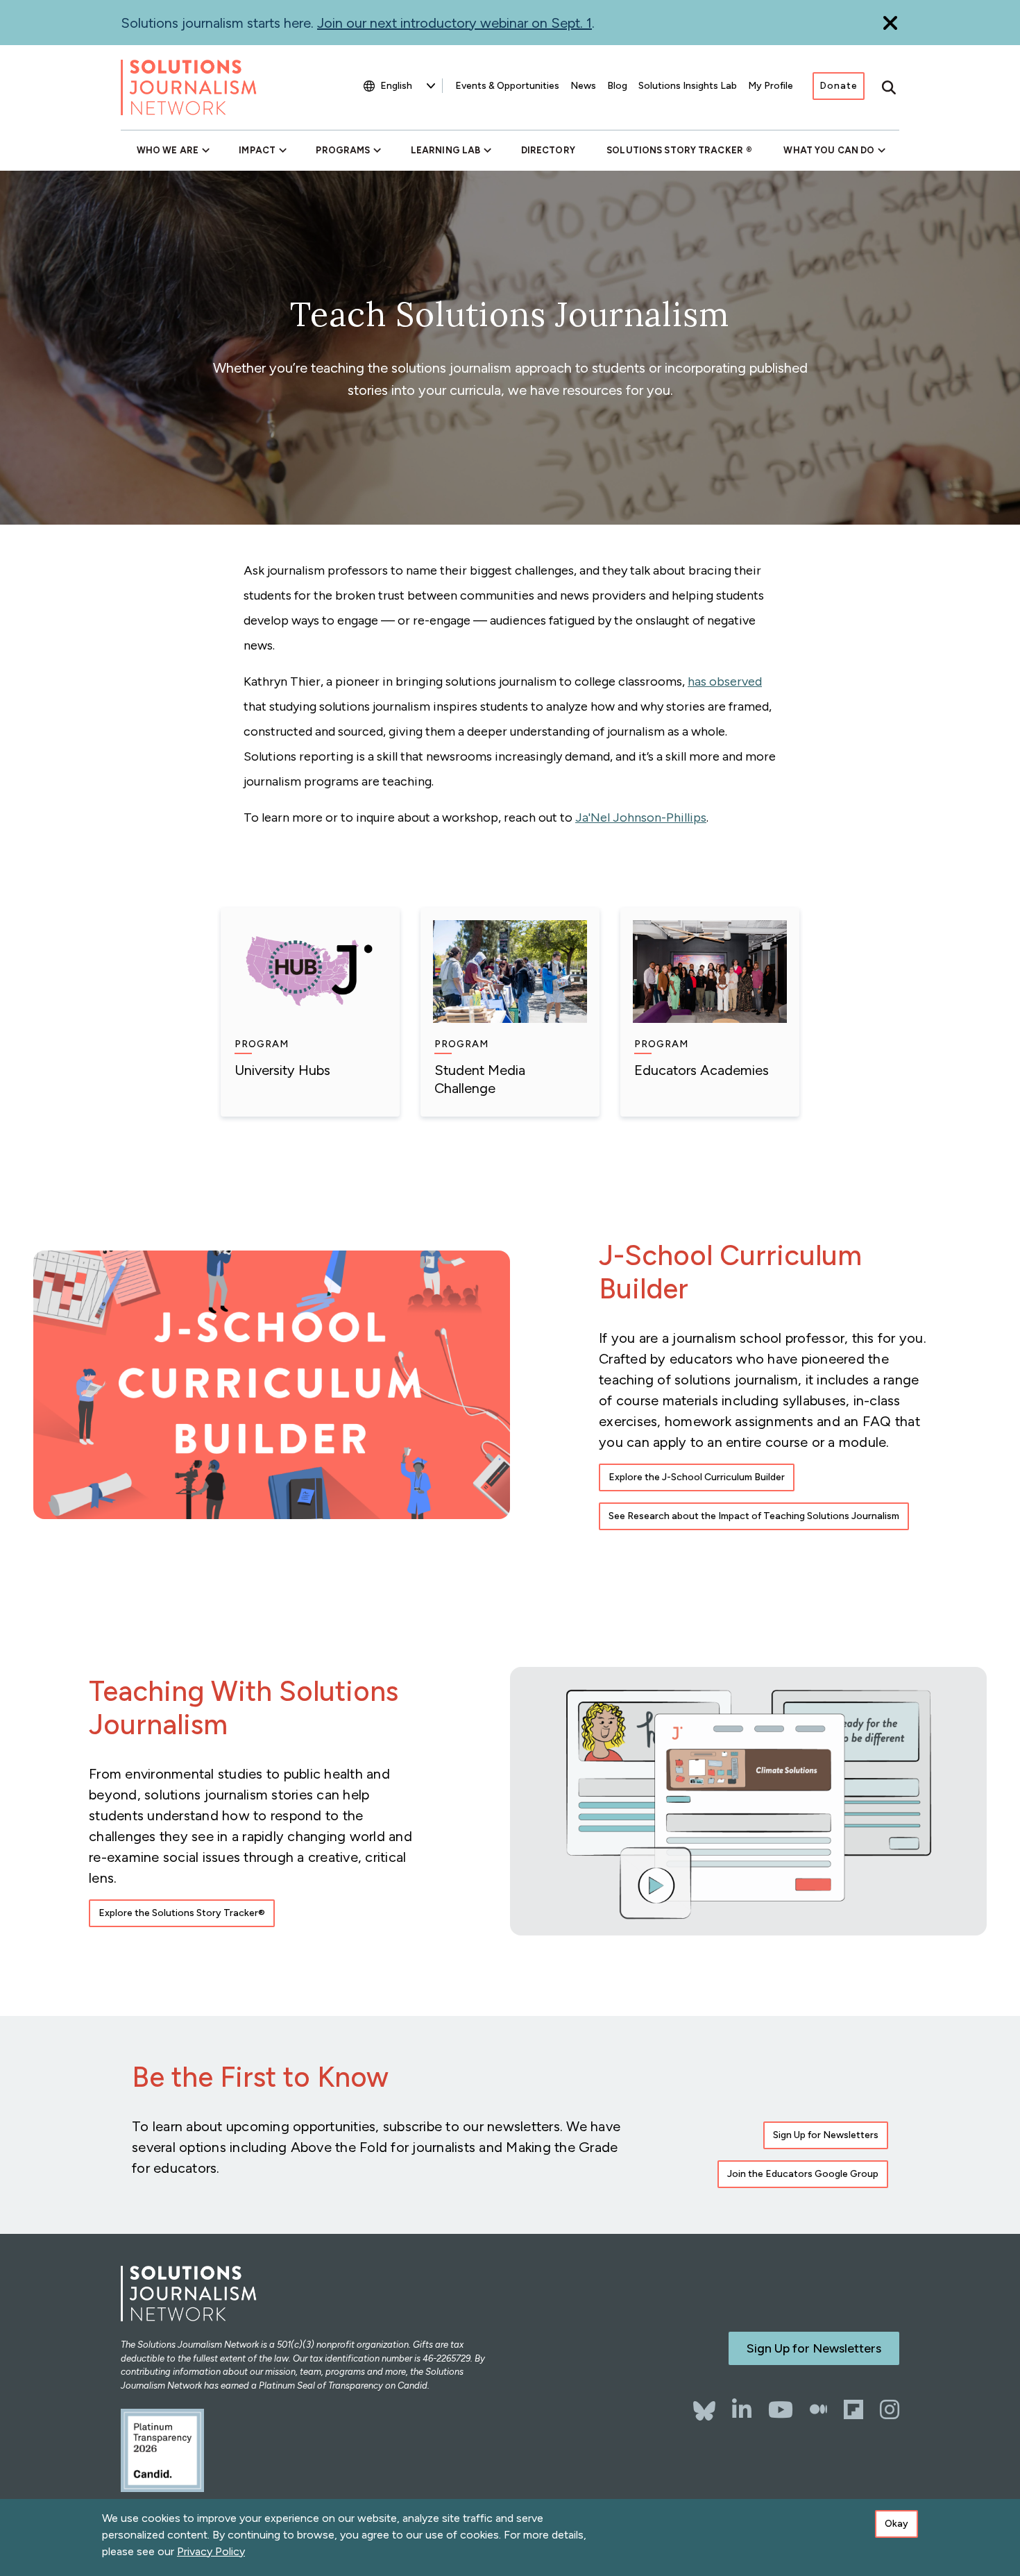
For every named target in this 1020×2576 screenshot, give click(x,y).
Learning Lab (445, 150)
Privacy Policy (211, 2551)
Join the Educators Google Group (803, 2174)
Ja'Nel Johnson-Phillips (641, 817)
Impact (257, 150)
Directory (548, 150)
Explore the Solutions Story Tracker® (182, 1913)
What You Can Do (829, 150)
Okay (896, 2524)
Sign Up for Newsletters (826, 2135)
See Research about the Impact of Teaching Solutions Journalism (754, 1516)
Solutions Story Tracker (675, 150)
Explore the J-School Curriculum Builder (697, 1477)
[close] (890, 23)
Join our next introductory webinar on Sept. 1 (454, 23)
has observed (725, 681)
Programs (343, 150)
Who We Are (168, 150)
